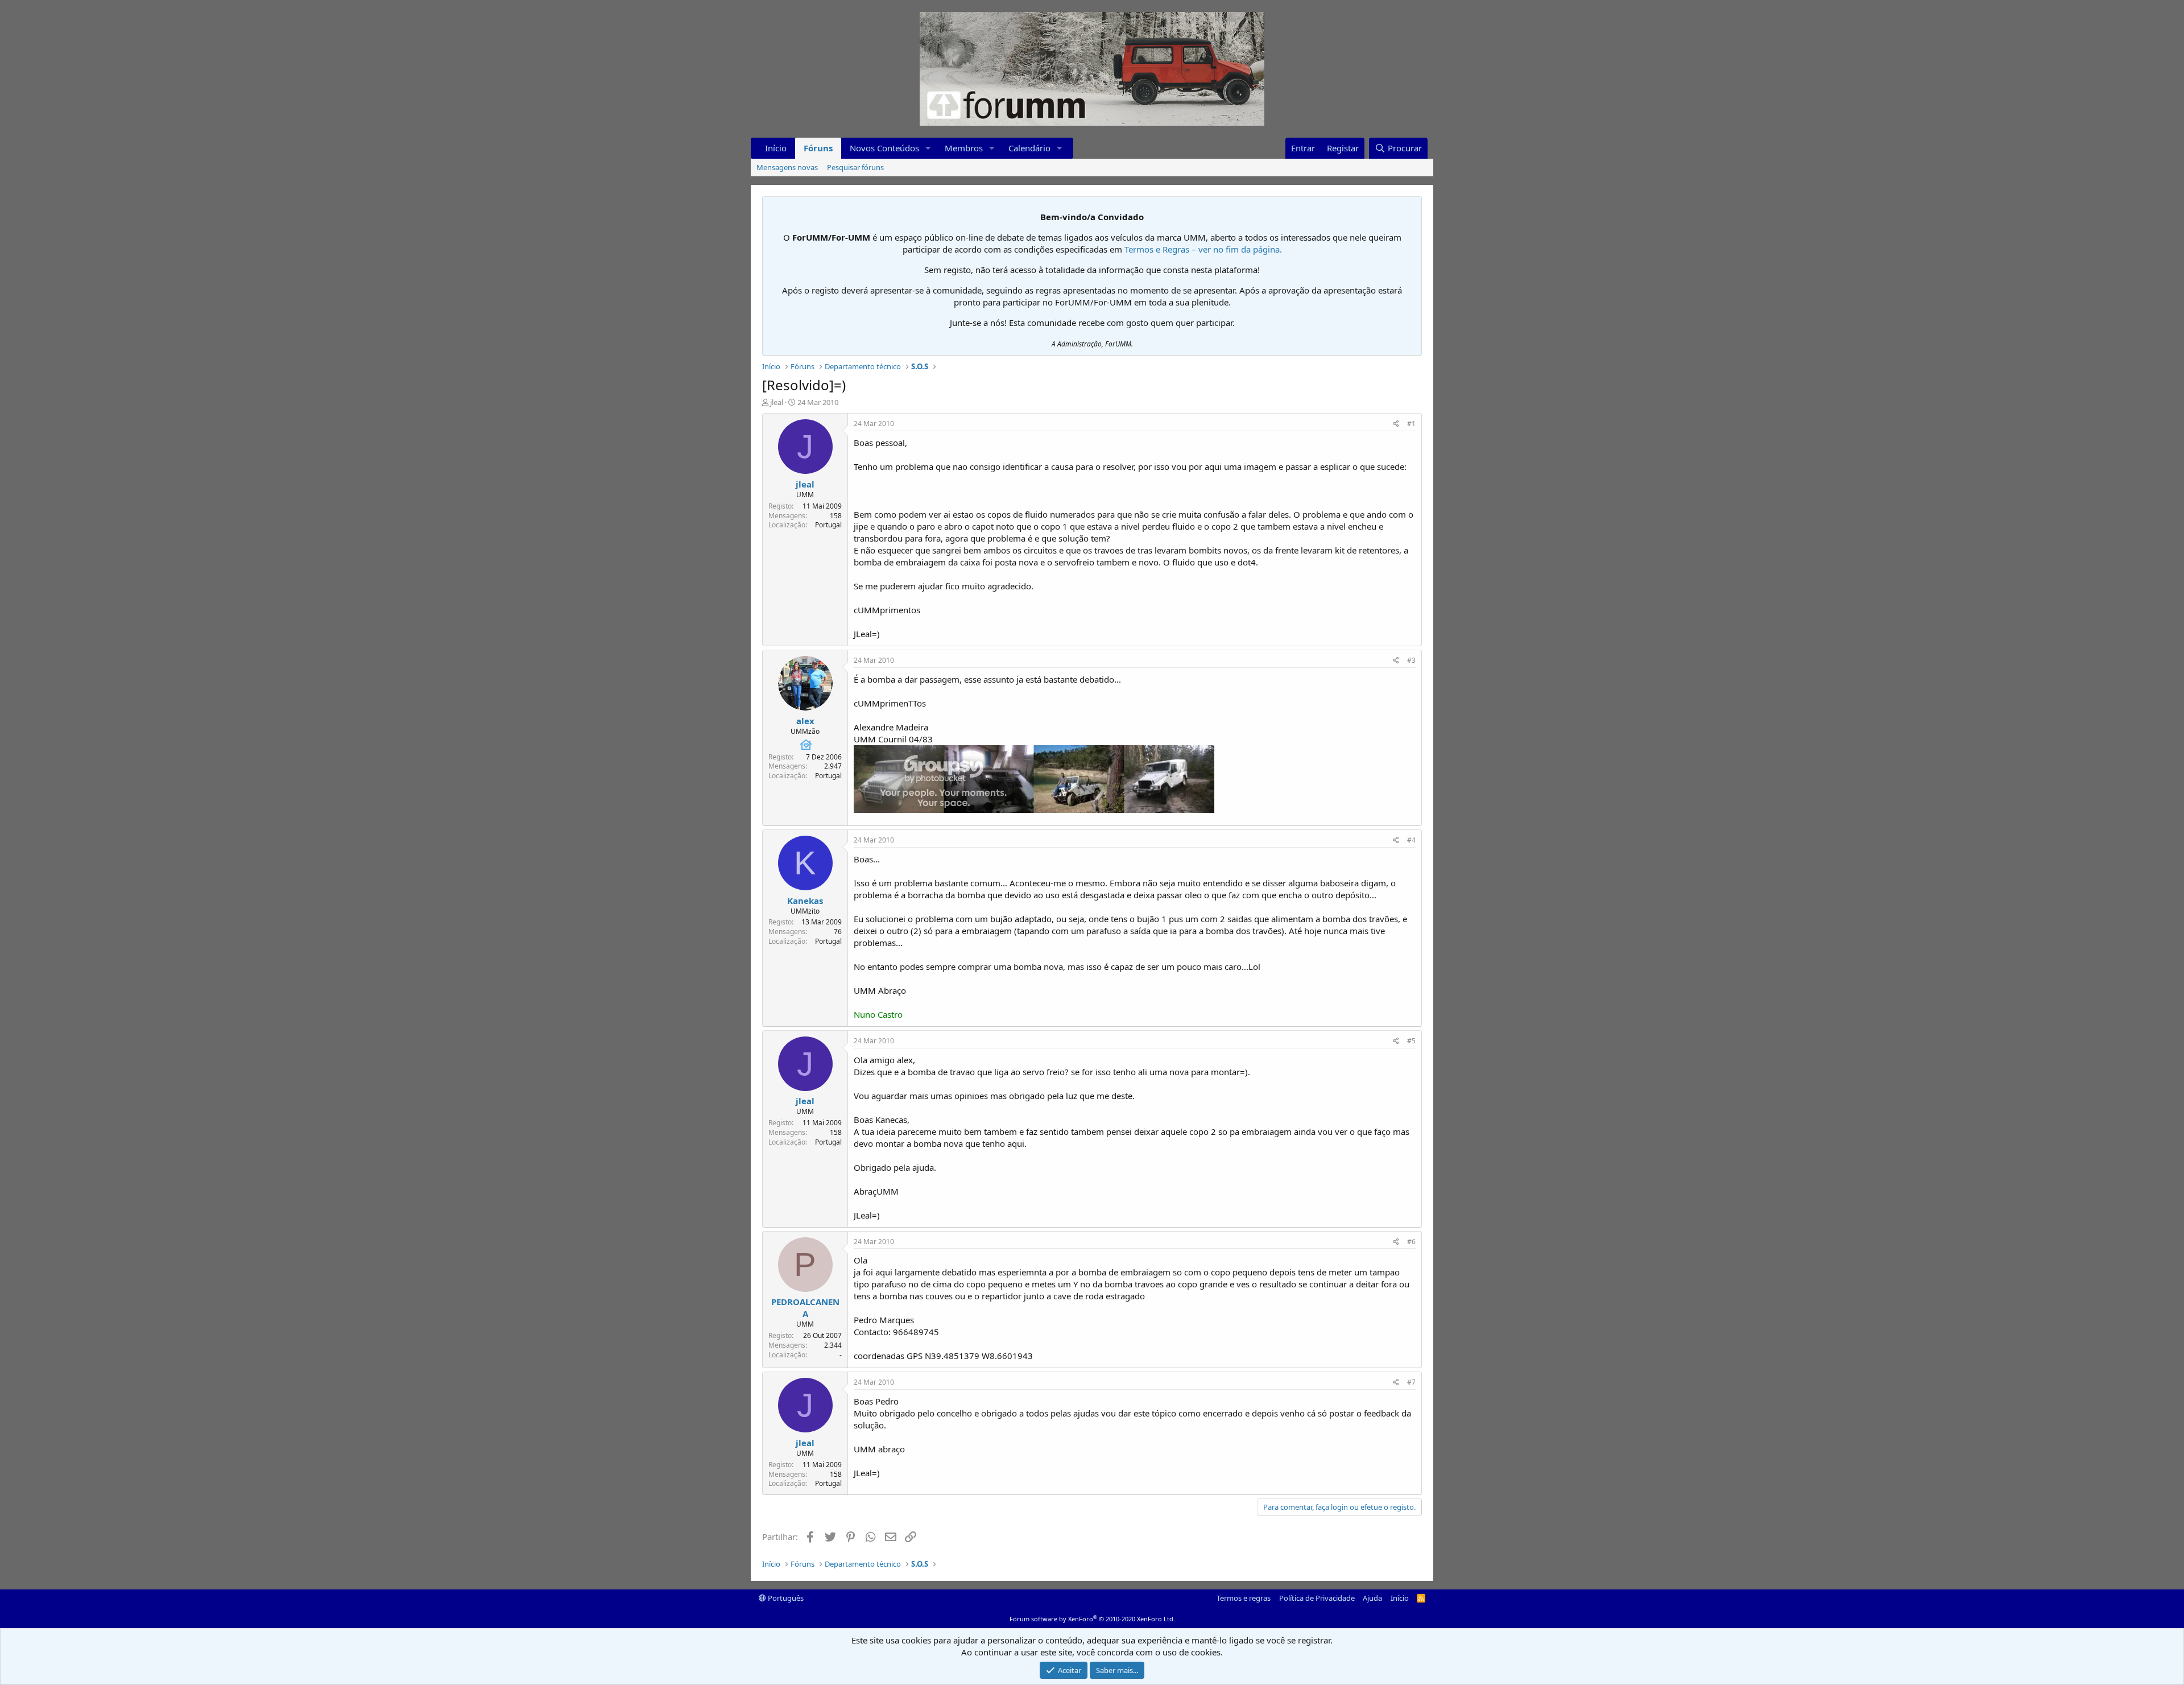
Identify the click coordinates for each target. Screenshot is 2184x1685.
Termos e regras (1244, 1598)
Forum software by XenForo (1092, 1619)
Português (785, 1598)
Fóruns (818, 148)
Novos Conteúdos (884, 148)
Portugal (828, 525)
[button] (928, 148)
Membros (964, 148)
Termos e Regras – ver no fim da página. (1203, 249)
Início (776, 148)
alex (805, 721)
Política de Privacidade (1317, 1598)
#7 (1411, 1382)
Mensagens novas (787, 167)
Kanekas (805, 901)
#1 (1411, 424)
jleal (777, 402)
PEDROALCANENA (805, 1308)
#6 (1411, 1242)
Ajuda (1372, 1598)
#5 (1411, 1041)
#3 (1411, 660)
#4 (1411, 840)
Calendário (1029, 148)
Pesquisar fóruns (855, 167)
